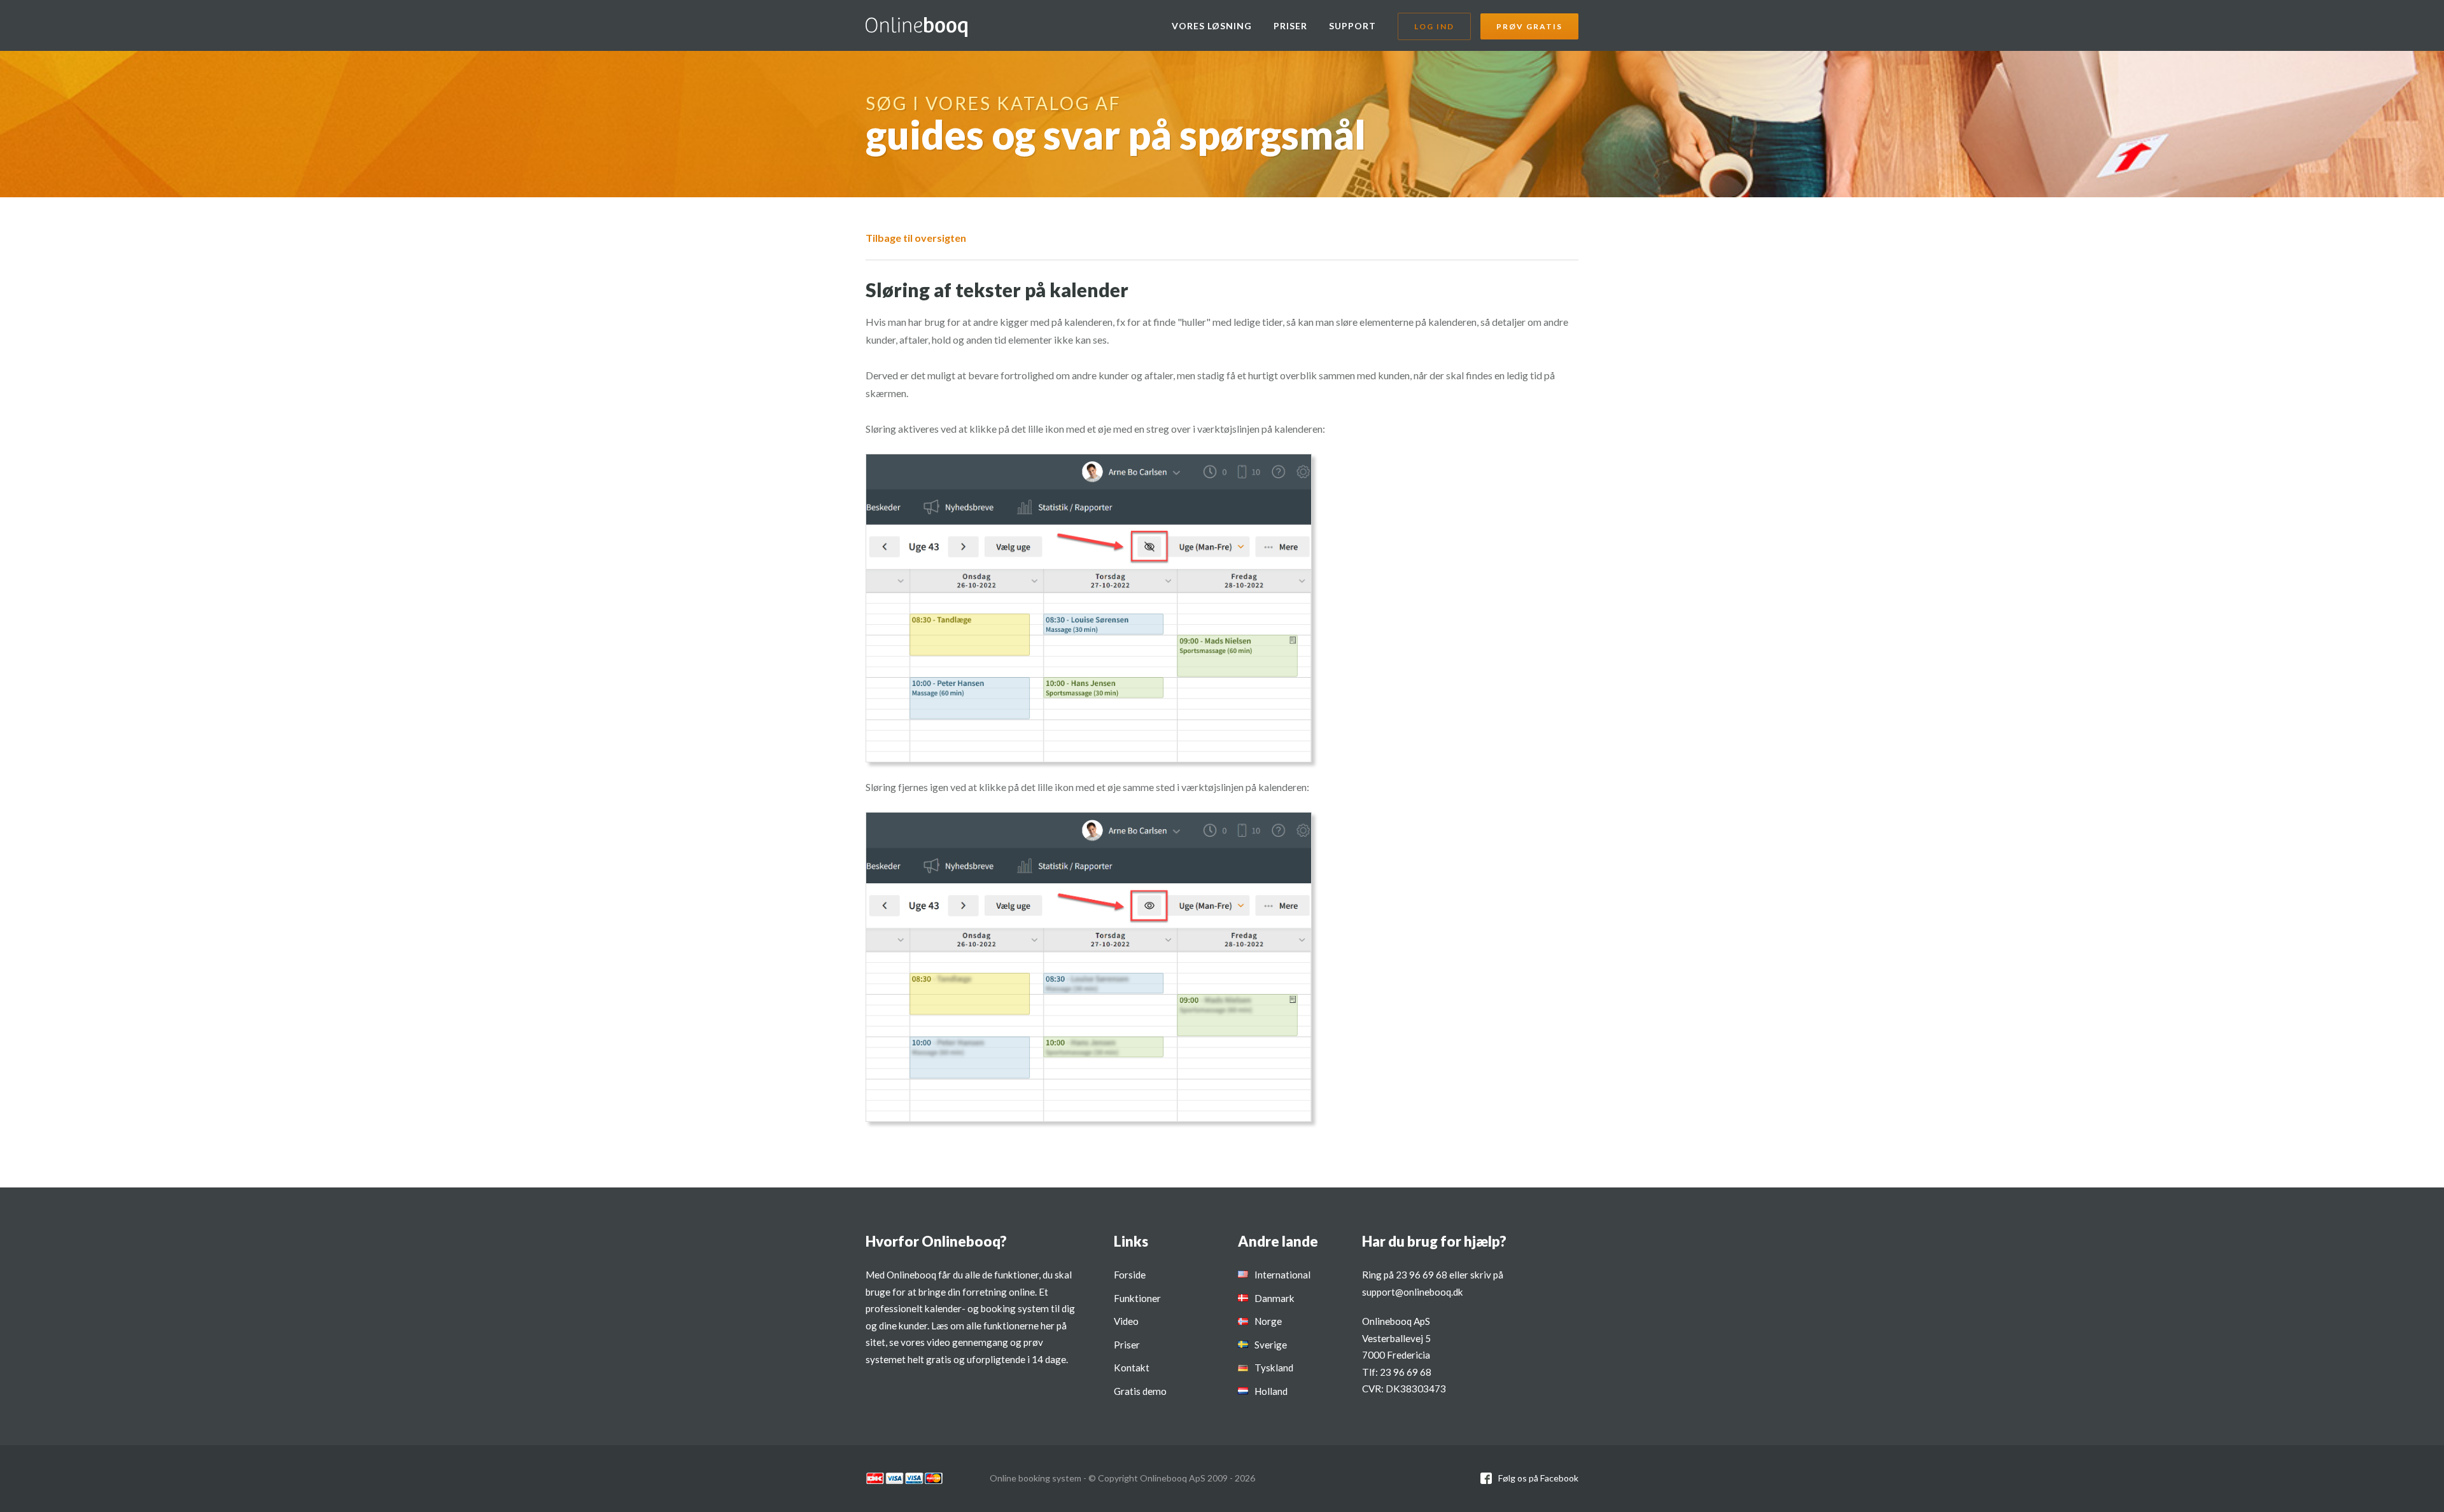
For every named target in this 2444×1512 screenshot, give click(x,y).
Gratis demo (1140, 1391)
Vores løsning (1212, 26)
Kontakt (1132, 1368)
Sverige (1271, 1345)
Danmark (1275, 1298)
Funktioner (1137, 1298)
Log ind (1434, 26)
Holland (1271, 1391)
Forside (1130, 1275)
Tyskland (1274, 1368)
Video (1126, 1321)
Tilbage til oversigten (916, 238)
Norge (1268, 1321)
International (1282, 1275)
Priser (1290, 26)
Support (1352, 26)
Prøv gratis (1529, 26)
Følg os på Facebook (1538, 1478)
